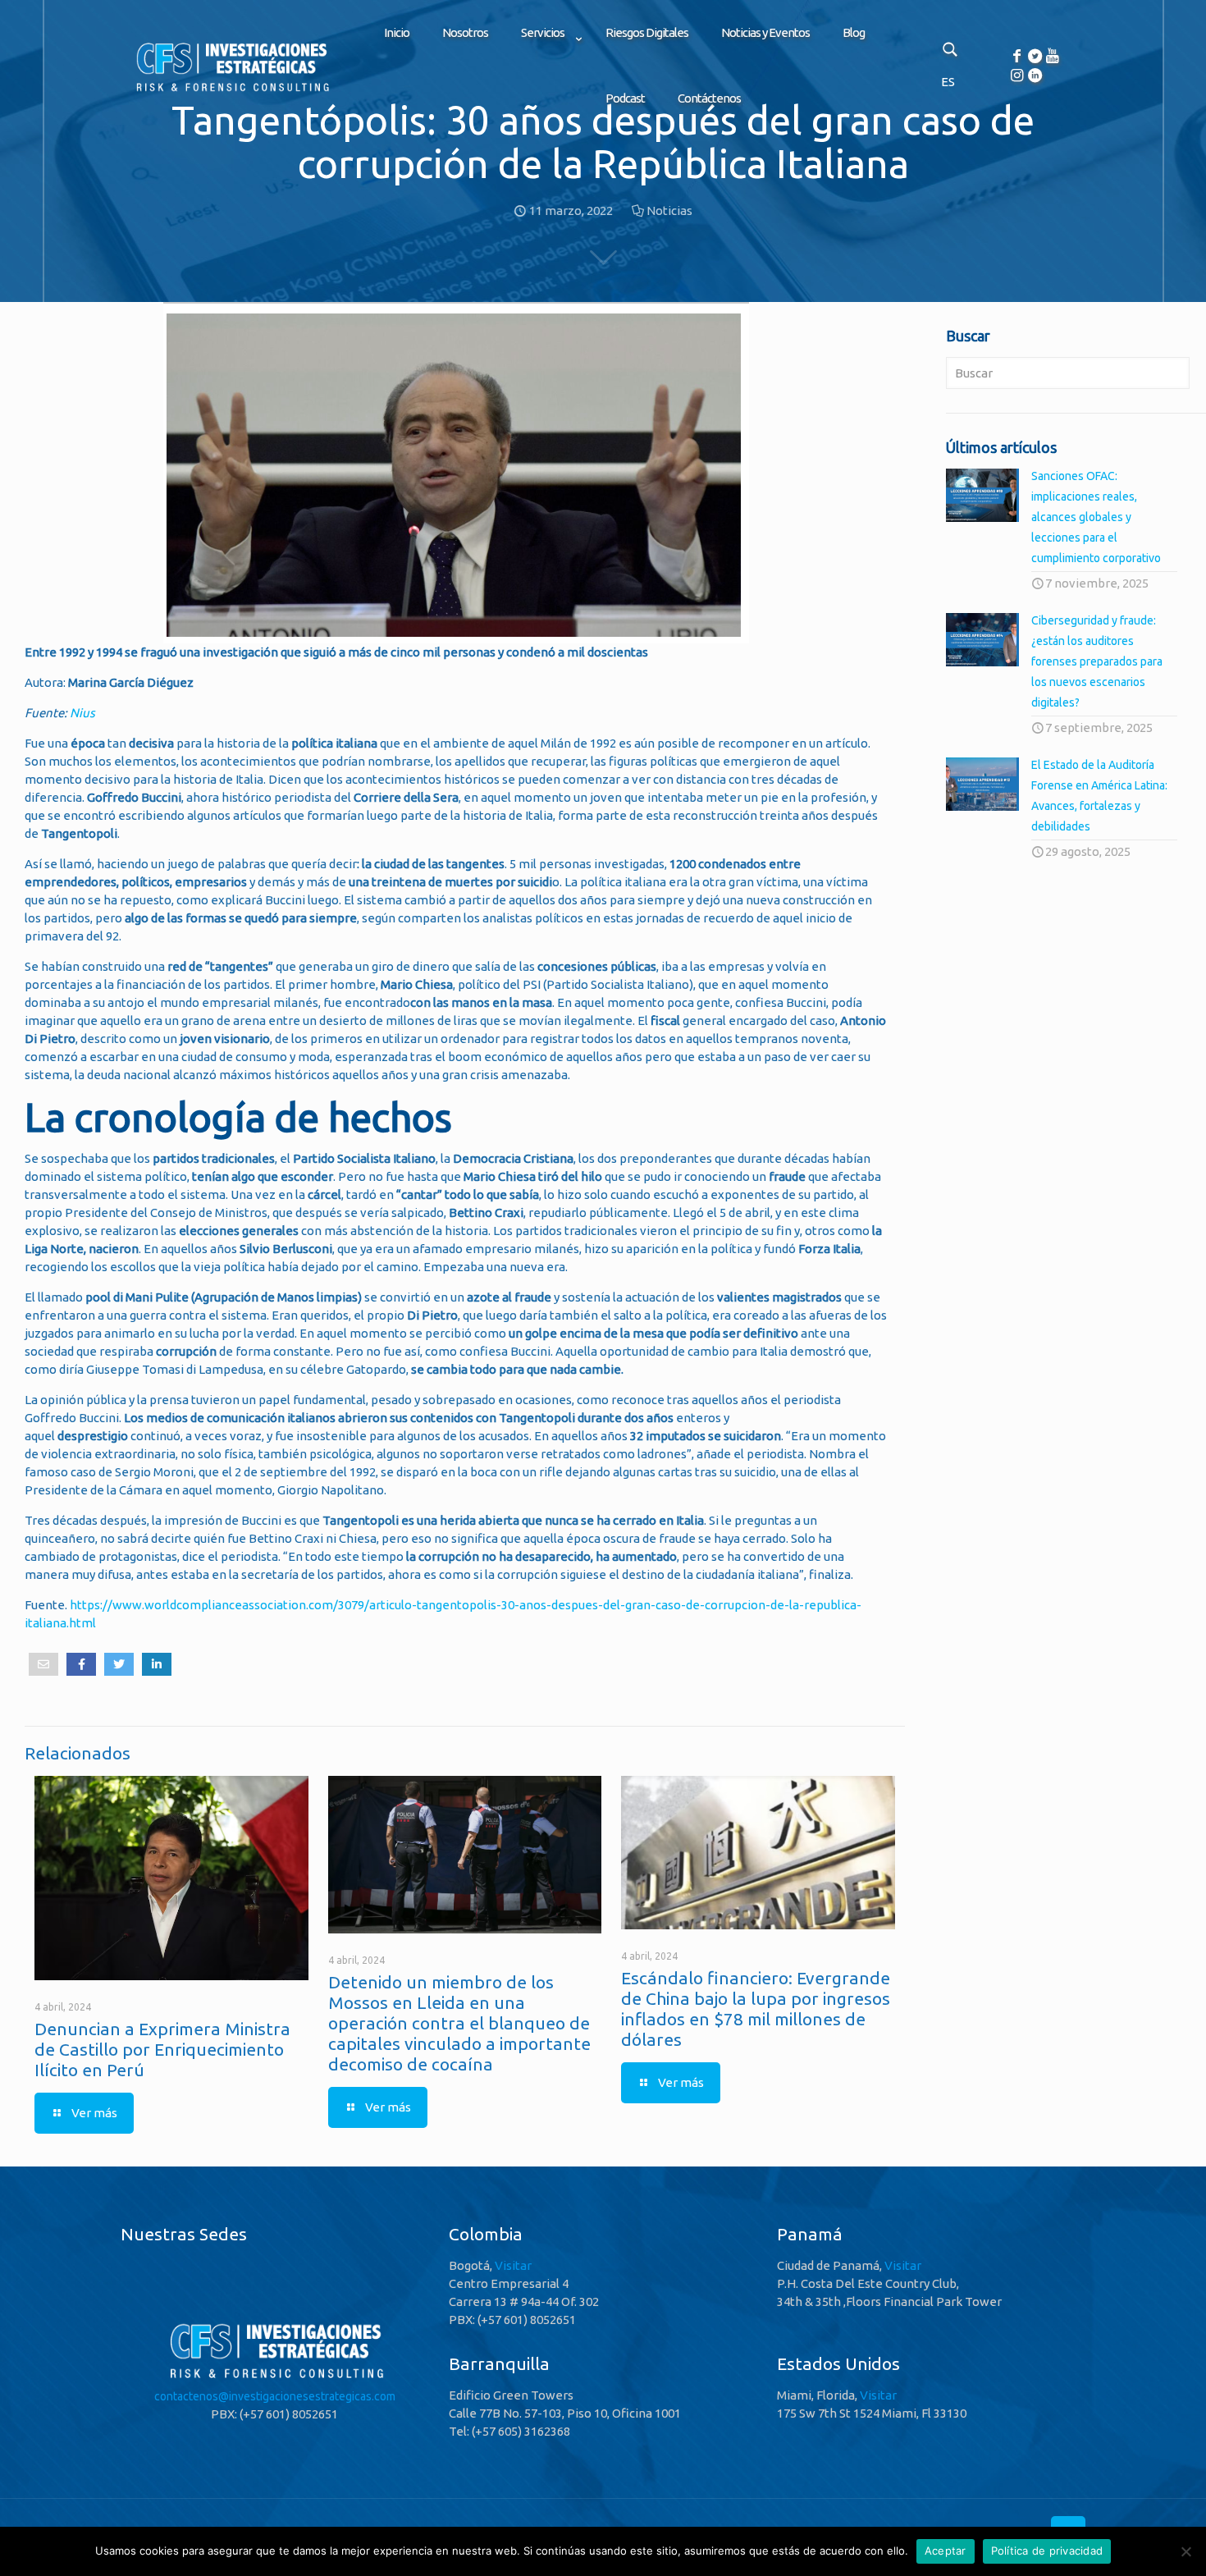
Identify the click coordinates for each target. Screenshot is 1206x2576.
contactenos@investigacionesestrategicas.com (275, 2396)
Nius (82, 713)
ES (948, 82)
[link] (547, 74)
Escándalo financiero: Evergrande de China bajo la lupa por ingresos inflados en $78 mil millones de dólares (756, 2009)
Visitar (513, 2265)
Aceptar (946, 2551)
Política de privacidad (1047, 2551)
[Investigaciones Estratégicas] (231, 91)
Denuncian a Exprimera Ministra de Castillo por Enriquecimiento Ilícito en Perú (162, 2049)
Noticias (669, 210)
